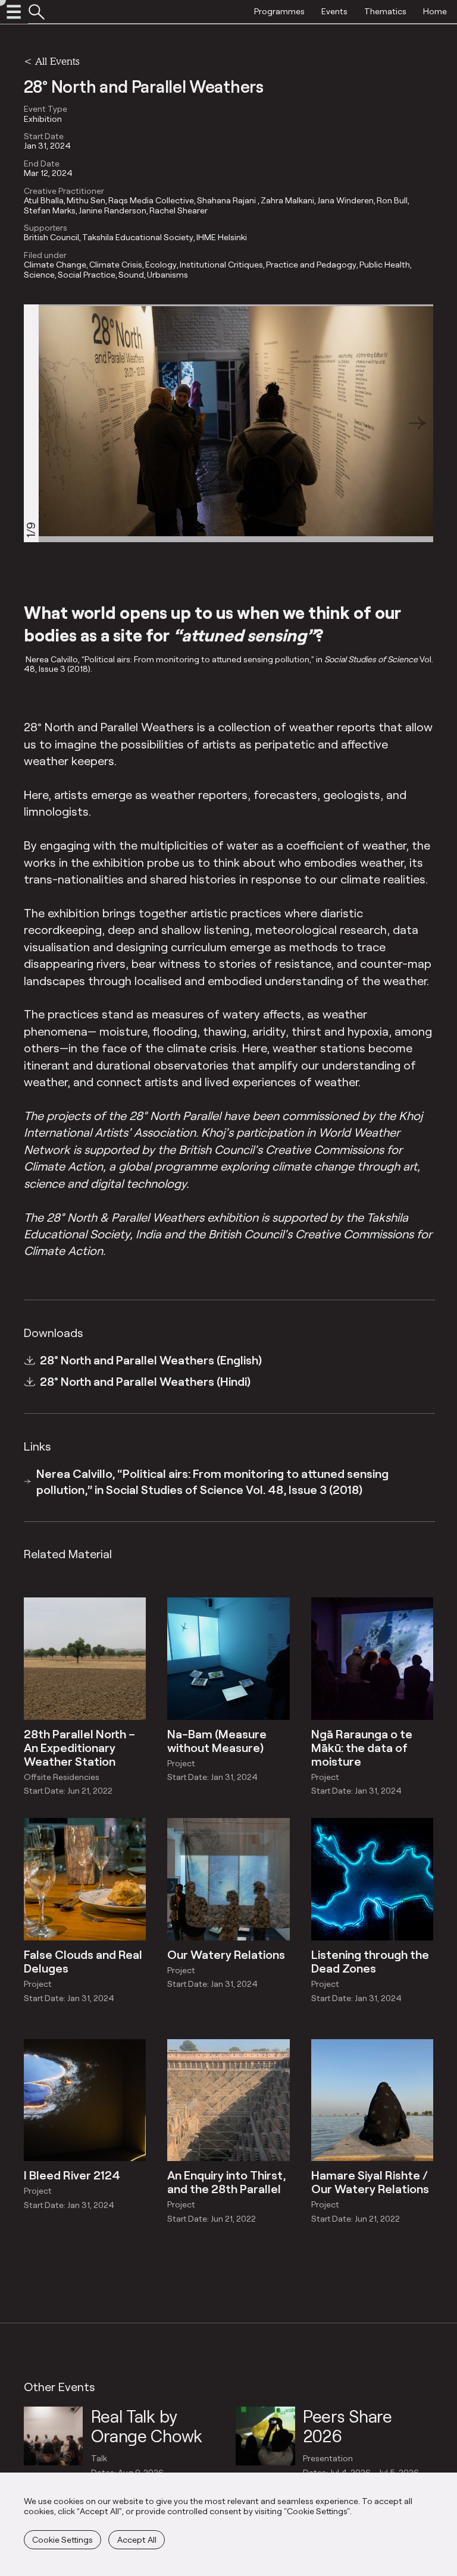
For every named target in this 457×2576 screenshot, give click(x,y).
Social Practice (87, 275)
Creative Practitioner (64, 191)
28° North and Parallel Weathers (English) (151, 1360)
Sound (131, 275)
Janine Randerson (112, 210)
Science (39, 275)
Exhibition (43, 119)
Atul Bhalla (44, 200)
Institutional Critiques (221, 265)
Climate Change (55, 265)
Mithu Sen (86, 200)
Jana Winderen (345, 200)
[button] (418, 423)
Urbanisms (168, 275)
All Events (57, 61)
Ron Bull (392, 200)
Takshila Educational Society (138, 237)
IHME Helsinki (222, 237)
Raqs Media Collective (151, 200)
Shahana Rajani (227, 200)
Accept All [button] (137, 2539)
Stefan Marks (50, 210)
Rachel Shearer (179, 210)
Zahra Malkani (287, 200)
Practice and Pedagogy (311, 265)
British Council (51, 237)
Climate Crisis (116, 265)
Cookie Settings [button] (62, 2539)
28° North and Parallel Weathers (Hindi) (145, 1381)
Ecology (161, 265)
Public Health (385, 265)
